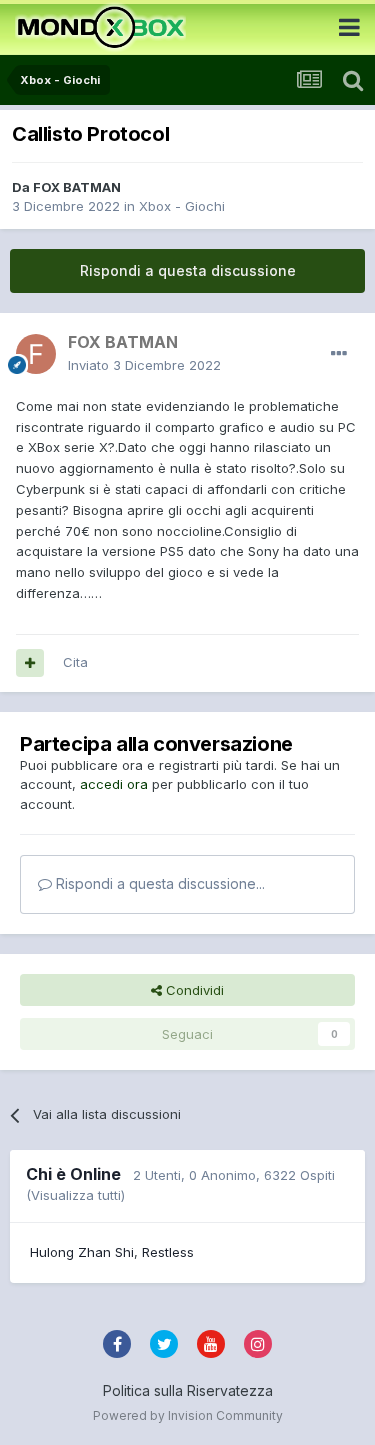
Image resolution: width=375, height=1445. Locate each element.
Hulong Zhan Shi (82, 1252)
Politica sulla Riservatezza (188, 1390)
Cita (75, 662)
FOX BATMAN (77, 187)
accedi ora (114, 784)
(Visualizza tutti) (75, 1195)
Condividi (193, 990)
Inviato (144, 365)
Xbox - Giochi (182, 206)
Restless (168, 1252)
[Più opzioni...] (339, 354)
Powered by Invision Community (188, 1415)
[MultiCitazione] (30, 663)
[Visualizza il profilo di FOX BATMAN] (36, 354)
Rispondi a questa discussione (188, 270)
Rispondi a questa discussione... (158, 883)
